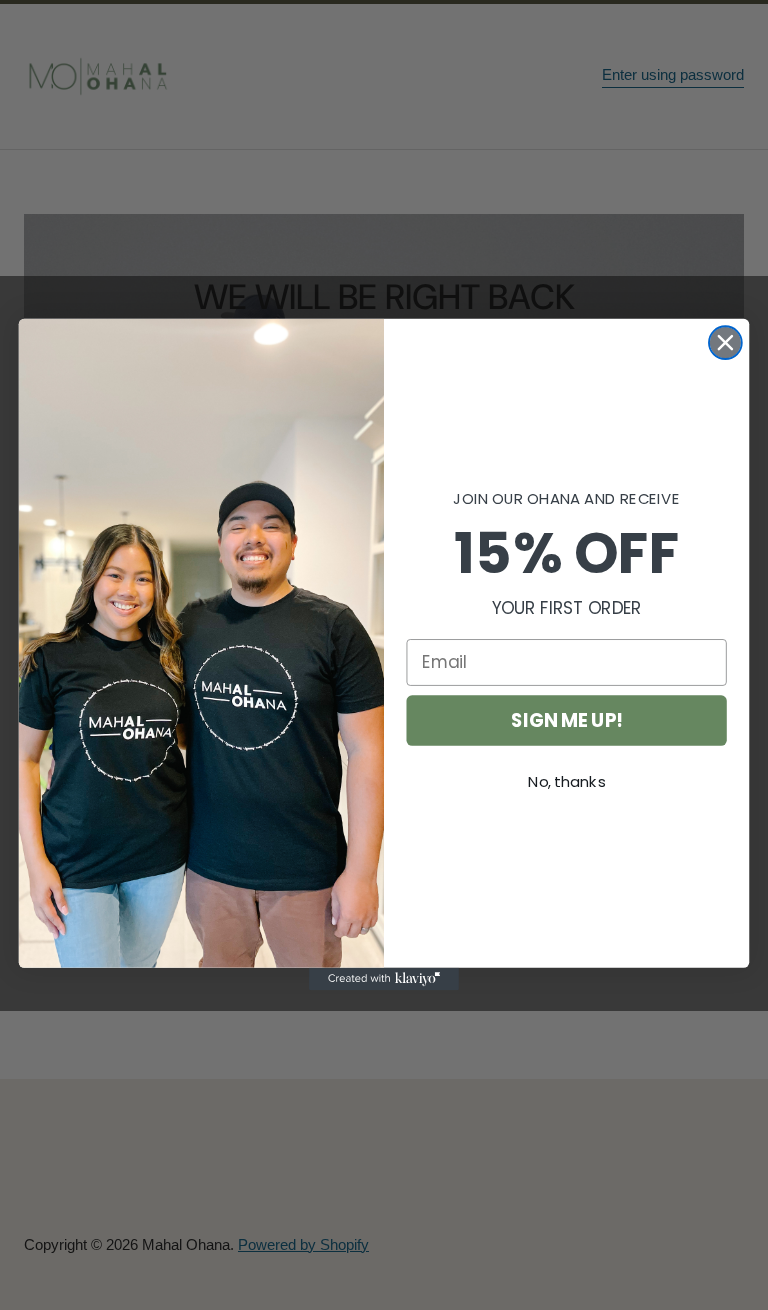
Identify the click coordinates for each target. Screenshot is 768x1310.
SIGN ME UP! (566, 720)
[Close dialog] (725, 343)
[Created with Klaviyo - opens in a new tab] (384, 979)
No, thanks (566, 782)
